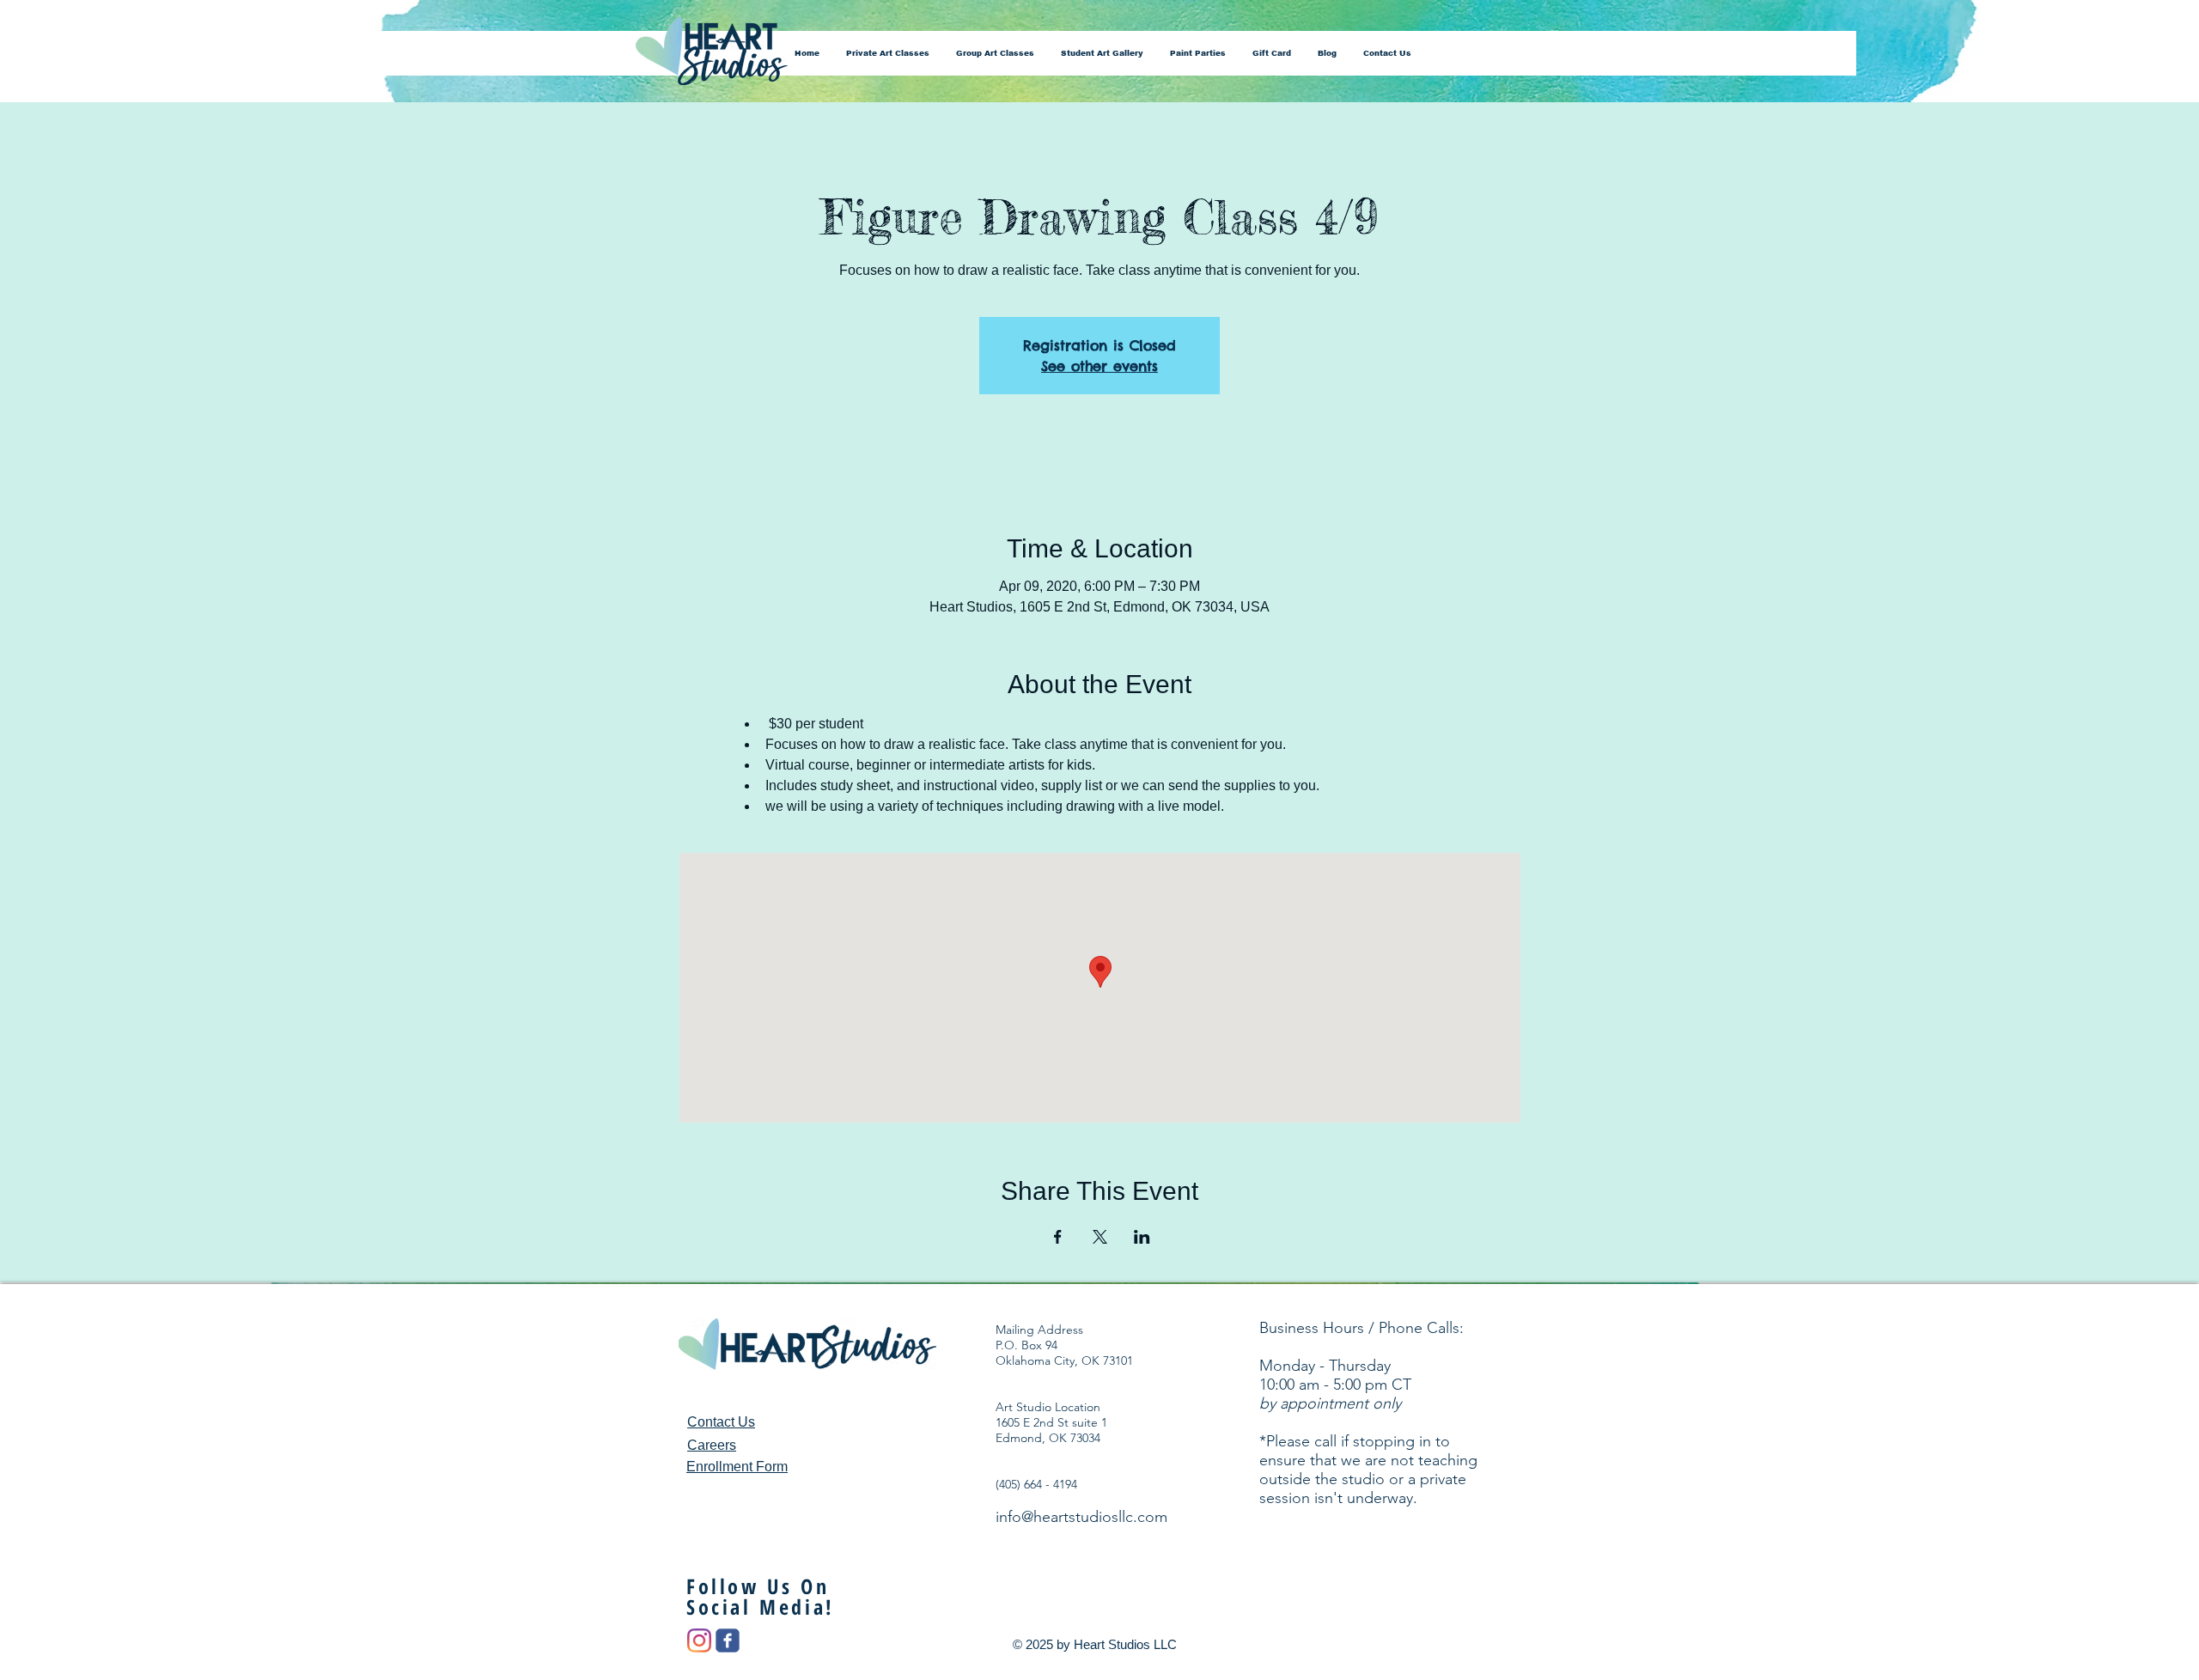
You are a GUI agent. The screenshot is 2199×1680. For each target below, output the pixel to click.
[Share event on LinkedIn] (1142, 1237)
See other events (1099, 366)
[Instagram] (699, 1640)
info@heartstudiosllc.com (1081, 1517)
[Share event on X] (1100, 1237)
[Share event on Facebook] (1058, 1237)
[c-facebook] (728, 1640)
